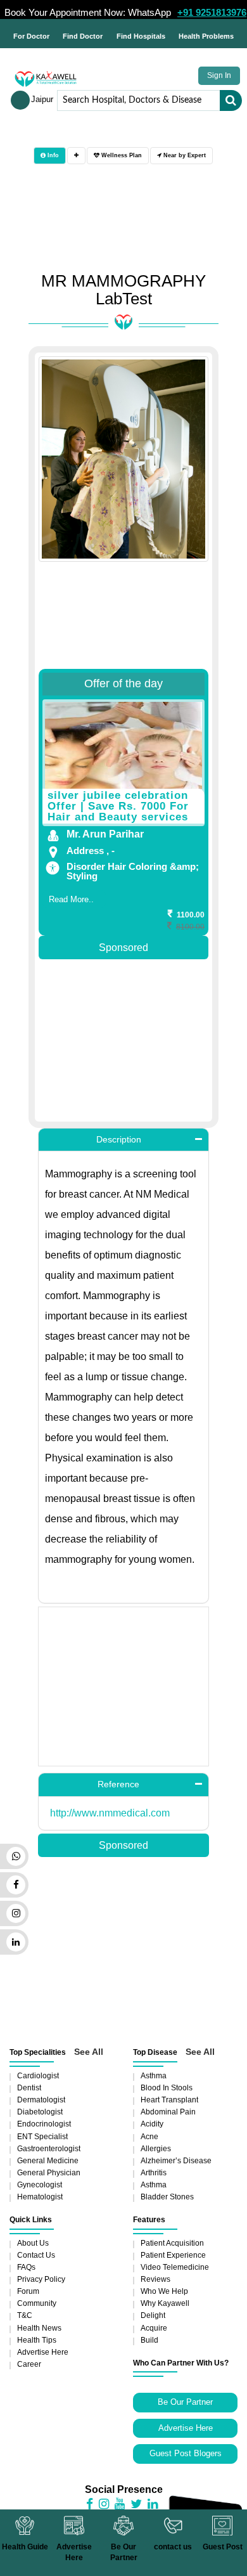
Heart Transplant (169, 2100)
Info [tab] (52, 155)
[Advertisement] (123, 575)
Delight (153, 2315)
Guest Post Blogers (186, 2453)
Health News (39, 2328)
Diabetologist (40, 2112)
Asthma (154, 2076)
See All (89, 2052)
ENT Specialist (42, 2137)
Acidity (152, 2124)
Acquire (154, 2328)
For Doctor (31, 36)
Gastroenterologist (49, 2149)
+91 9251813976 (212, 12)
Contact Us (36, 2255)
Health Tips (37, 2340)
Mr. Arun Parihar (105, 834)
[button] (123, 1140)
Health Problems (206, 36)
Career (29, 2364)
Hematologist (40, 2197)
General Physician (49, 2173)
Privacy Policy (41, 2279)
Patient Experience (173, 2255)
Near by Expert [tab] (184, 155)
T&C (25, 2315)
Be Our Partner (185, 2402)
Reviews (155, 2279)
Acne (149, 2137)
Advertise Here (43, 2352)
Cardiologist (38, 2076)
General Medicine (48, 2161)
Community (37, 2303)
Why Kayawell (165, 2303)
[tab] (76, 156)
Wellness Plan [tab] (121, 155)
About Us (33, 2243)
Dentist (29, 2088)
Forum (28, 2291)
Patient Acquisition (172, 2243)
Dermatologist (41, 2100)
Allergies (156, 2149)
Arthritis (154, 2173)
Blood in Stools (167, 2088)
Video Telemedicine (175, 2267)
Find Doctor (83, 36)
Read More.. (71, 899)
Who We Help (164, 2291)
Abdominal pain (168, 2112)
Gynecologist (40, 2185)
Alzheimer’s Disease (176, 2161)
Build (149, 2340)
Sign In (219, 75)
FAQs (26, 2267)
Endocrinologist (44, 2124)
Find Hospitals (141, 36)
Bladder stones (167, 2197)
